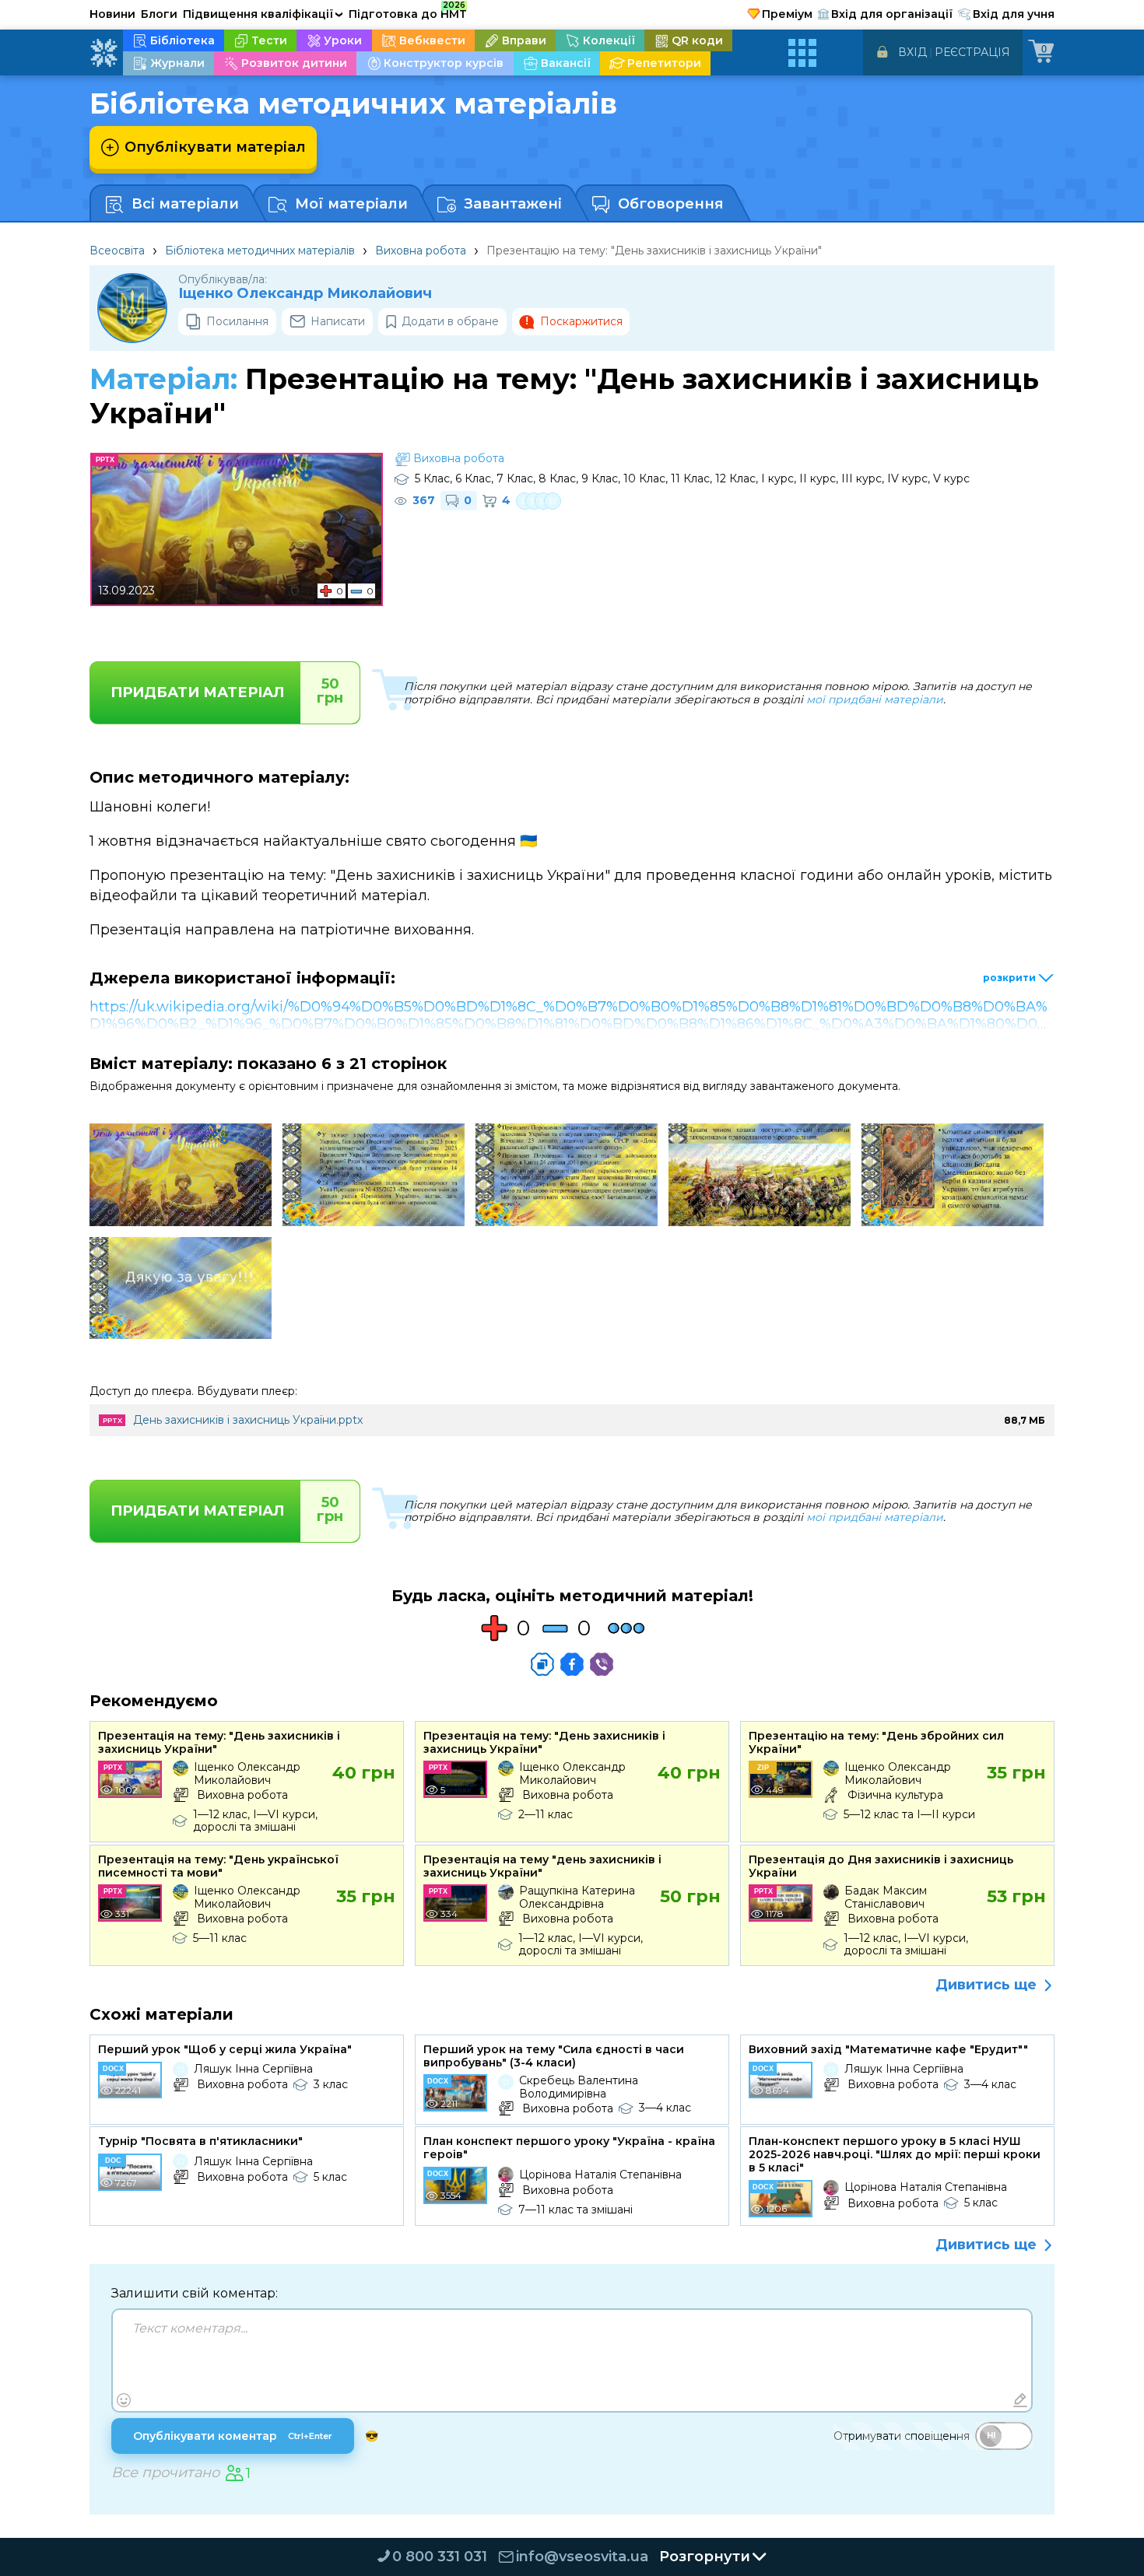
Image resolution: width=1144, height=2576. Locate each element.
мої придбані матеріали (875, 699)
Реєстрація (972, 52)
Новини (112, 14)
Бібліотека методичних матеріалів (260, 251)
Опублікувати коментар (233, 2436)
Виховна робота (421, 251)
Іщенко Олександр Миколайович (305, 294)
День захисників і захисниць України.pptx (248, 1420)
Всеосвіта (117, 251)
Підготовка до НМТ (408, 12)
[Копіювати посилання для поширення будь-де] (542, 1664)
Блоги (159, 14)
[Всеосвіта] (104, 53)
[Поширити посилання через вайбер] (602, 1664)
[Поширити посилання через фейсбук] (572, 1664)
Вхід (912, 52)
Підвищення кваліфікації (263, 14)
